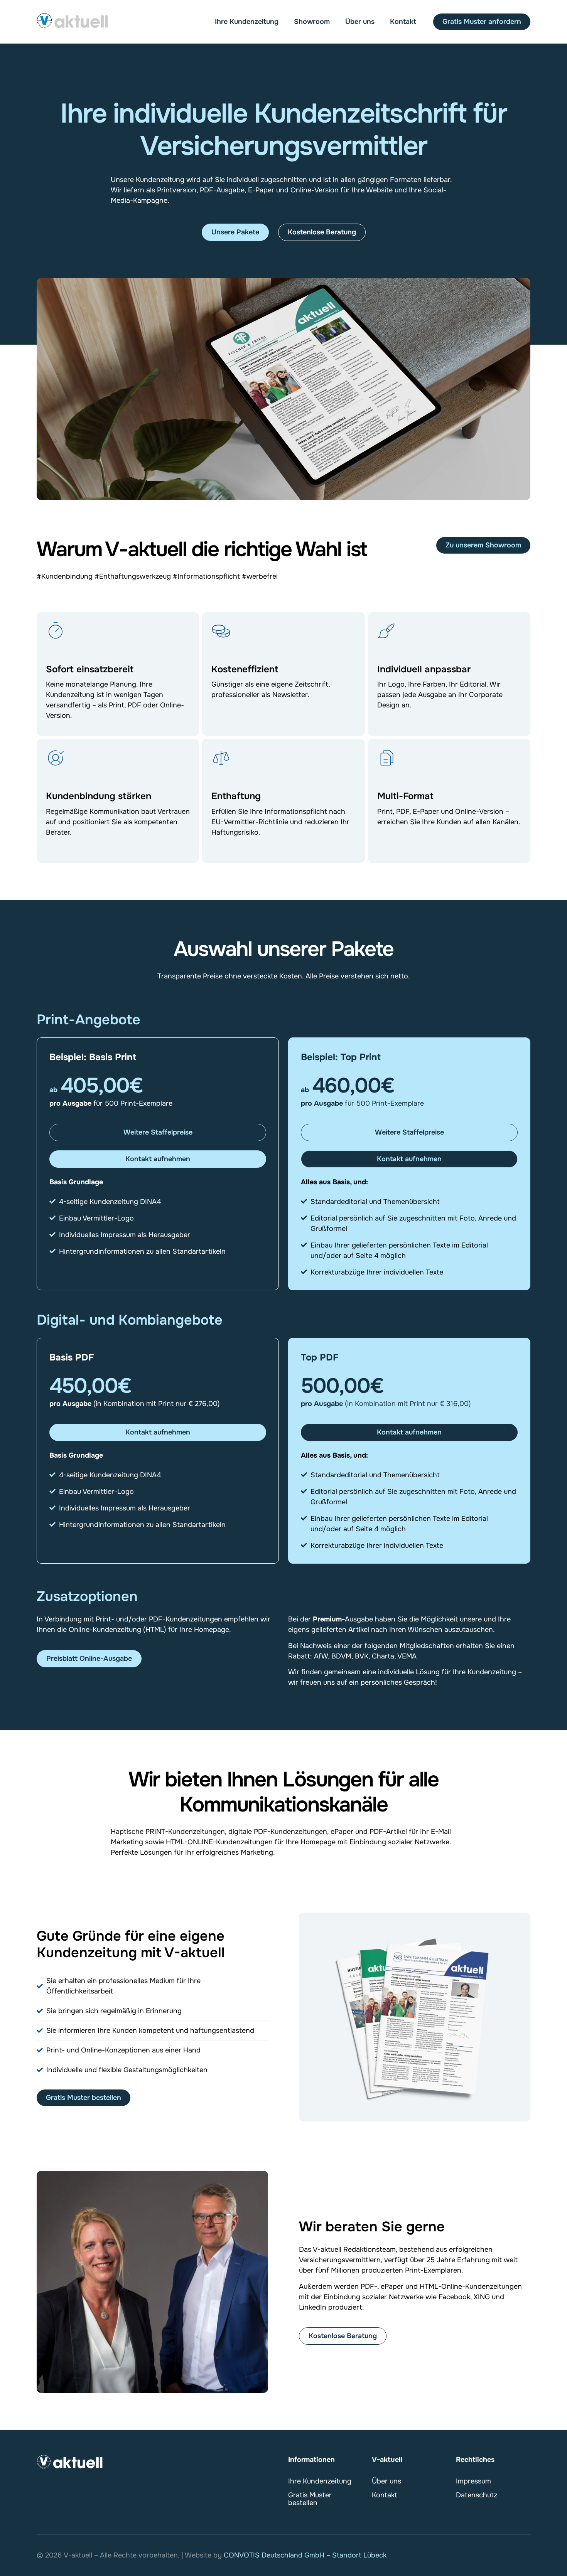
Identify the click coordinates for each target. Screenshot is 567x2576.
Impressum (473, 2481)
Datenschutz (477, 2495)
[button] (158, 1132)
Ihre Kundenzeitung (247, 22)
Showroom (312, 22)
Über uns (360, 22)
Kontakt (403, 22)
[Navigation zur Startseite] (73, 21)
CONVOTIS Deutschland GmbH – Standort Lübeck (305, 2555)
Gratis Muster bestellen (310, 2499)
